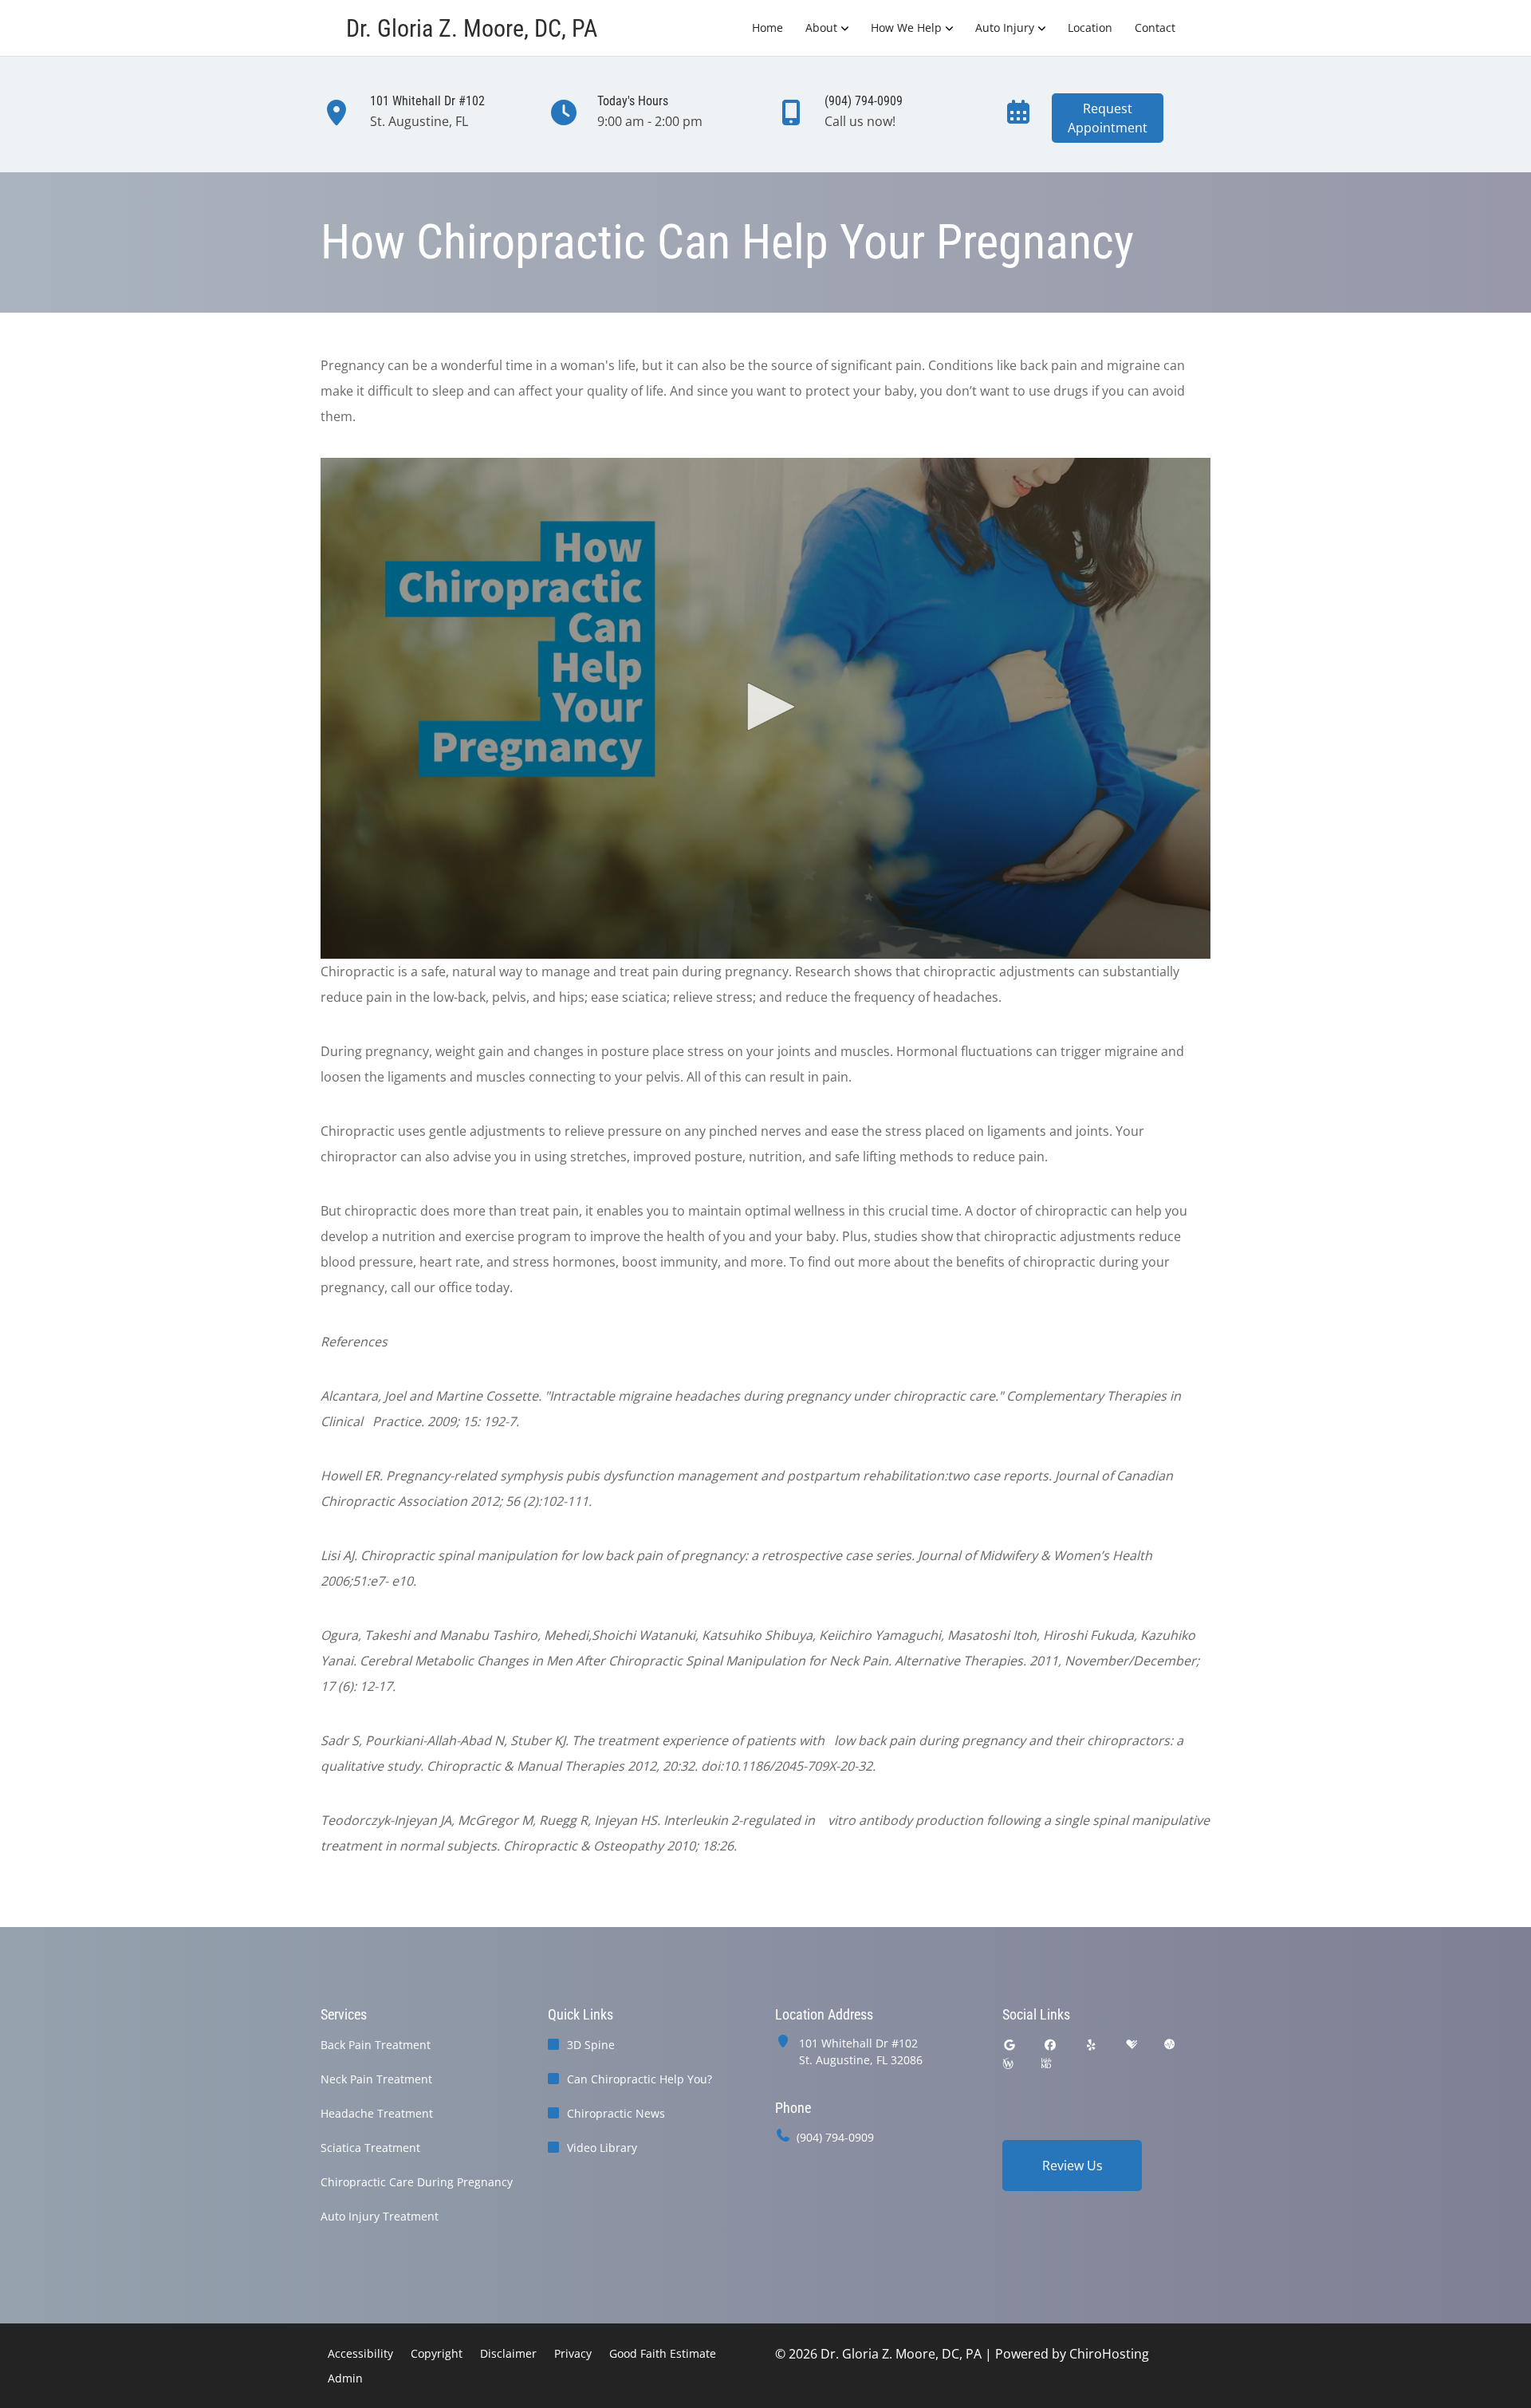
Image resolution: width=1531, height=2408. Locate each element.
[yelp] (1092, 2045)
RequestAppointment (1108, 118)
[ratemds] (1170, 2045)
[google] (1010, 2045)
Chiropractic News (616, 2113)
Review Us (1072, 2166)
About (821, 28)
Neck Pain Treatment (376, 2079)
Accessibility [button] (360, 2353)
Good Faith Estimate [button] (663, 2353)
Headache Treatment (377, 2113)
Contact (1155, 28)
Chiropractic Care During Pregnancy (417, 2182)
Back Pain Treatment (376, 2045)
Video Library (602, 2148)
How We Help (906, 28)
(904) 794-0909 (835, 2137)
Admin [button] (345, 2378)
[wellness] (1008, 2064)
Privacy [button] (573, 2353)
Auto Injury (1005, 28)
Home (767, 28)
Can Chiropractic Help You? (640, 2079)
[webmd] (1046, 2064)
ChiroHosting (1109, 2354)
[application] (765, 708)
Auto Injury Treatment (380, 2216)
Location (1090, 28)
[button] (765, 707)
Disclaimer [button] (508, 2353)
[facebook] (1051, 2045)
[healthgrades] (1132, 2045)
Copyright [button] (437, 2353)
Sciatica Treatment (370, 2148)
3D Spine (591, 2045)
